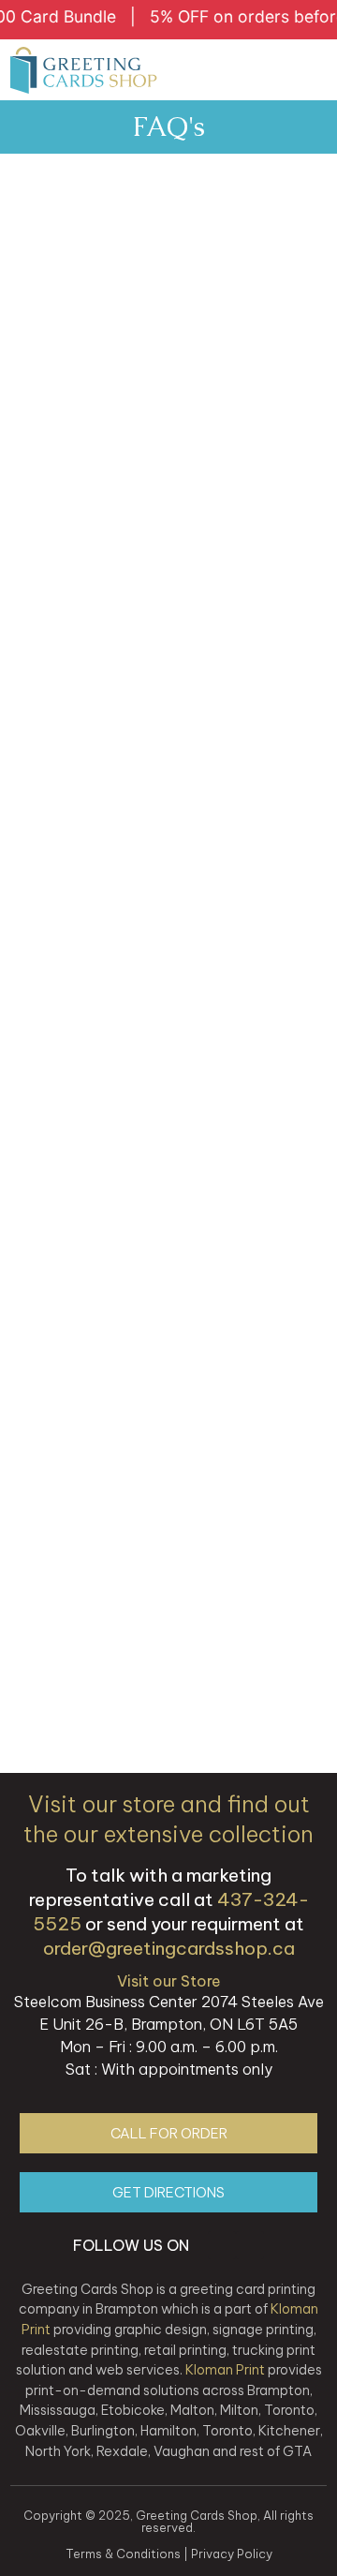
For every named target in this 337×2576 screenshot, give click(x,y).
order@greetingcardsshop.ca (169, 1948)
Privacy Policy (232, 2554)
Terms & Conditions (123, 2554)
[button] (309, 70)
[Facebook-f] (250, 2245)
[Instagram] (222, 2245)
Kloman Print (225, 2370)
